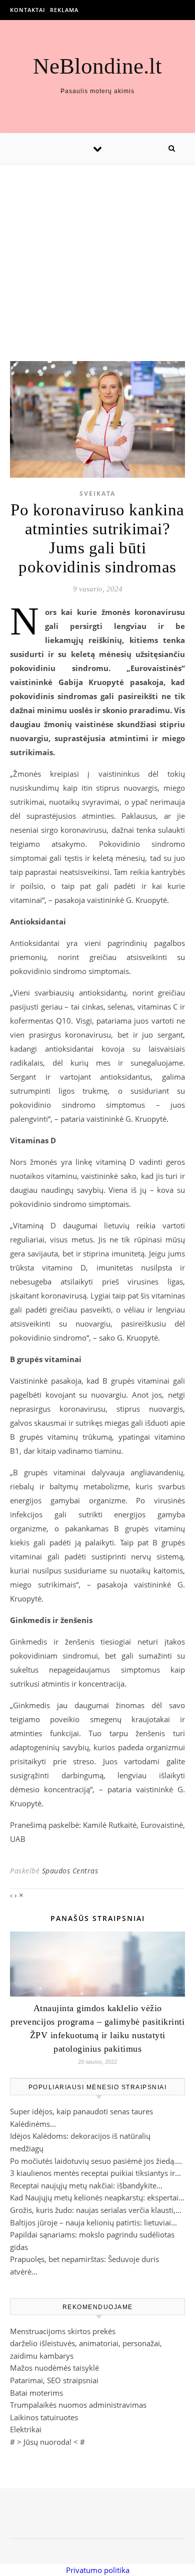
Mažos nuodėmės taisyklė (54, 2368)
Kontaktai (27, 10)
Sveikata (97, 494)
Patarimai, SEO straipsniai (54, 2380)
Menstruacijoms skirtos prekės (63, 2331)
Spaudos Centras (70, 1871)
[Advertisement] (97, 252)
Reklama (64, 10)
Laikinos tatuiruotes (44, 2417)
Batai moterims (36, 2393)
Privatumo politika (98, 2570)
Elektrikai (26, 2429)
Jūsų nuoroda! (47, 2442)
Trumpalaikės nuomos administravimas (78, 2405)
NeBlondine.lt (97, 66)
